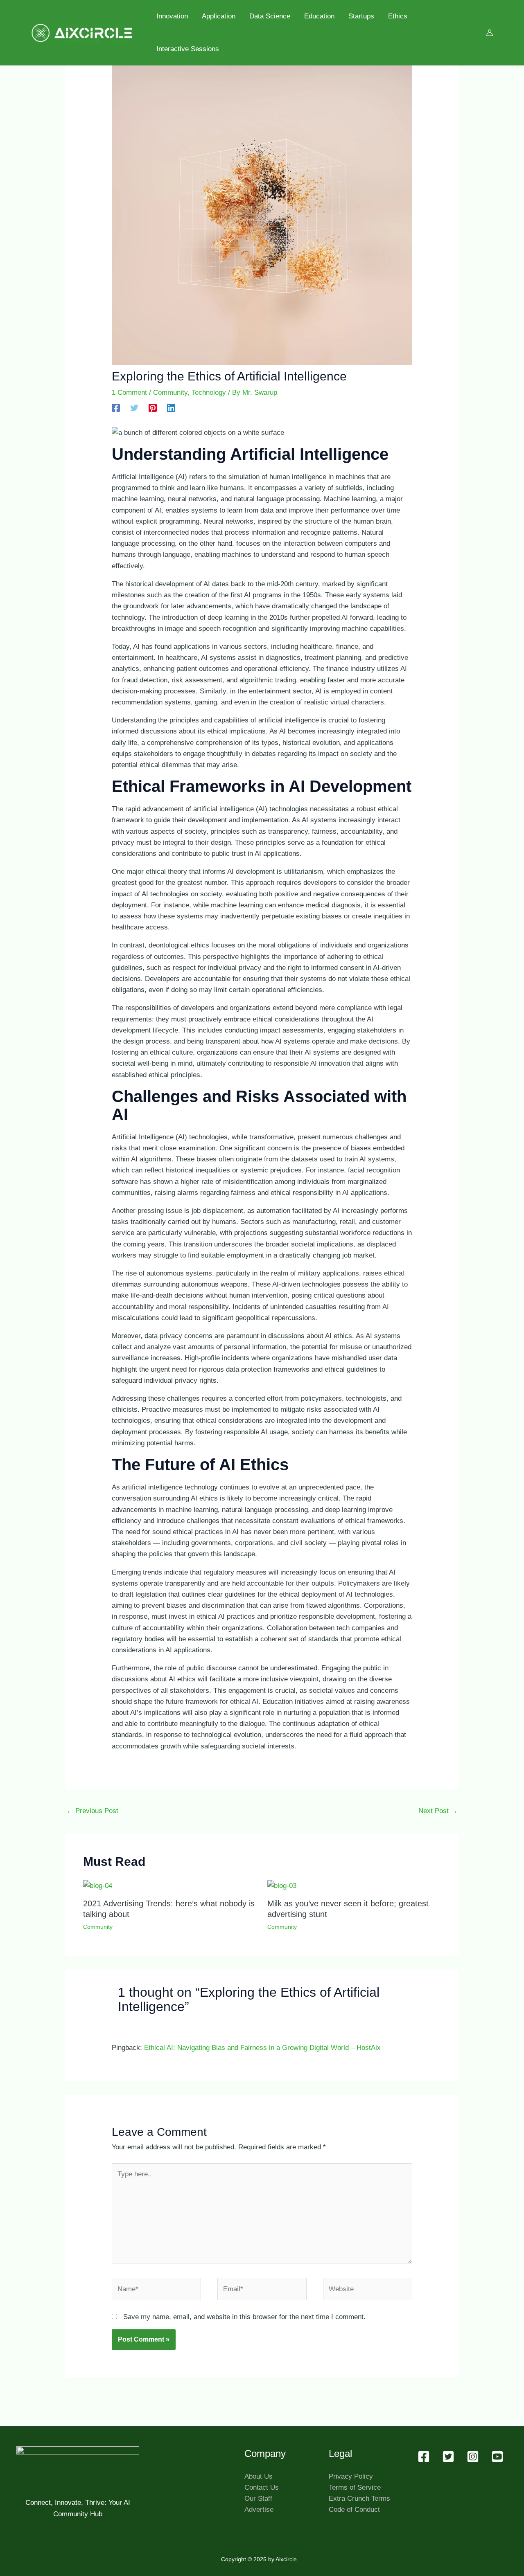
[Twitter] (134, 408)
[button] (424, 2457)
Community (170, 393)
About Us (259, 2476)
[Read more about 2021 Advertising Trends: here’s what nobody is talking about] (98, 1885)
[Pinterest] (153, 408)
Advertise (259, 2510)
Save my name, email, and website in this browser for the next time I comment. (244, 2317)
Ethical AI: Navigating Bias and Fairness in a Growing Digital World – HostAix (262, 2048)
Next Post (438, 1811)
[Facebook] (116, 408)
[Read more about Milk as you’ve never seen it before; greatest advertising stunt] (282, 1885)
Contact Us (262, 2487)
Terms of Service (355, 2487)
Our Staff (258, 2498)
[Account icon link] (490, 33)
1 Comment (129, 393)
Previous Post (92, 1811)
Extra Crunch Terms (359, 2498)
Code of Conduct (354, 2510)
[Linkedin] (171, 408)
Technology (209, 393)
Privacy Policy (351, 2476)
